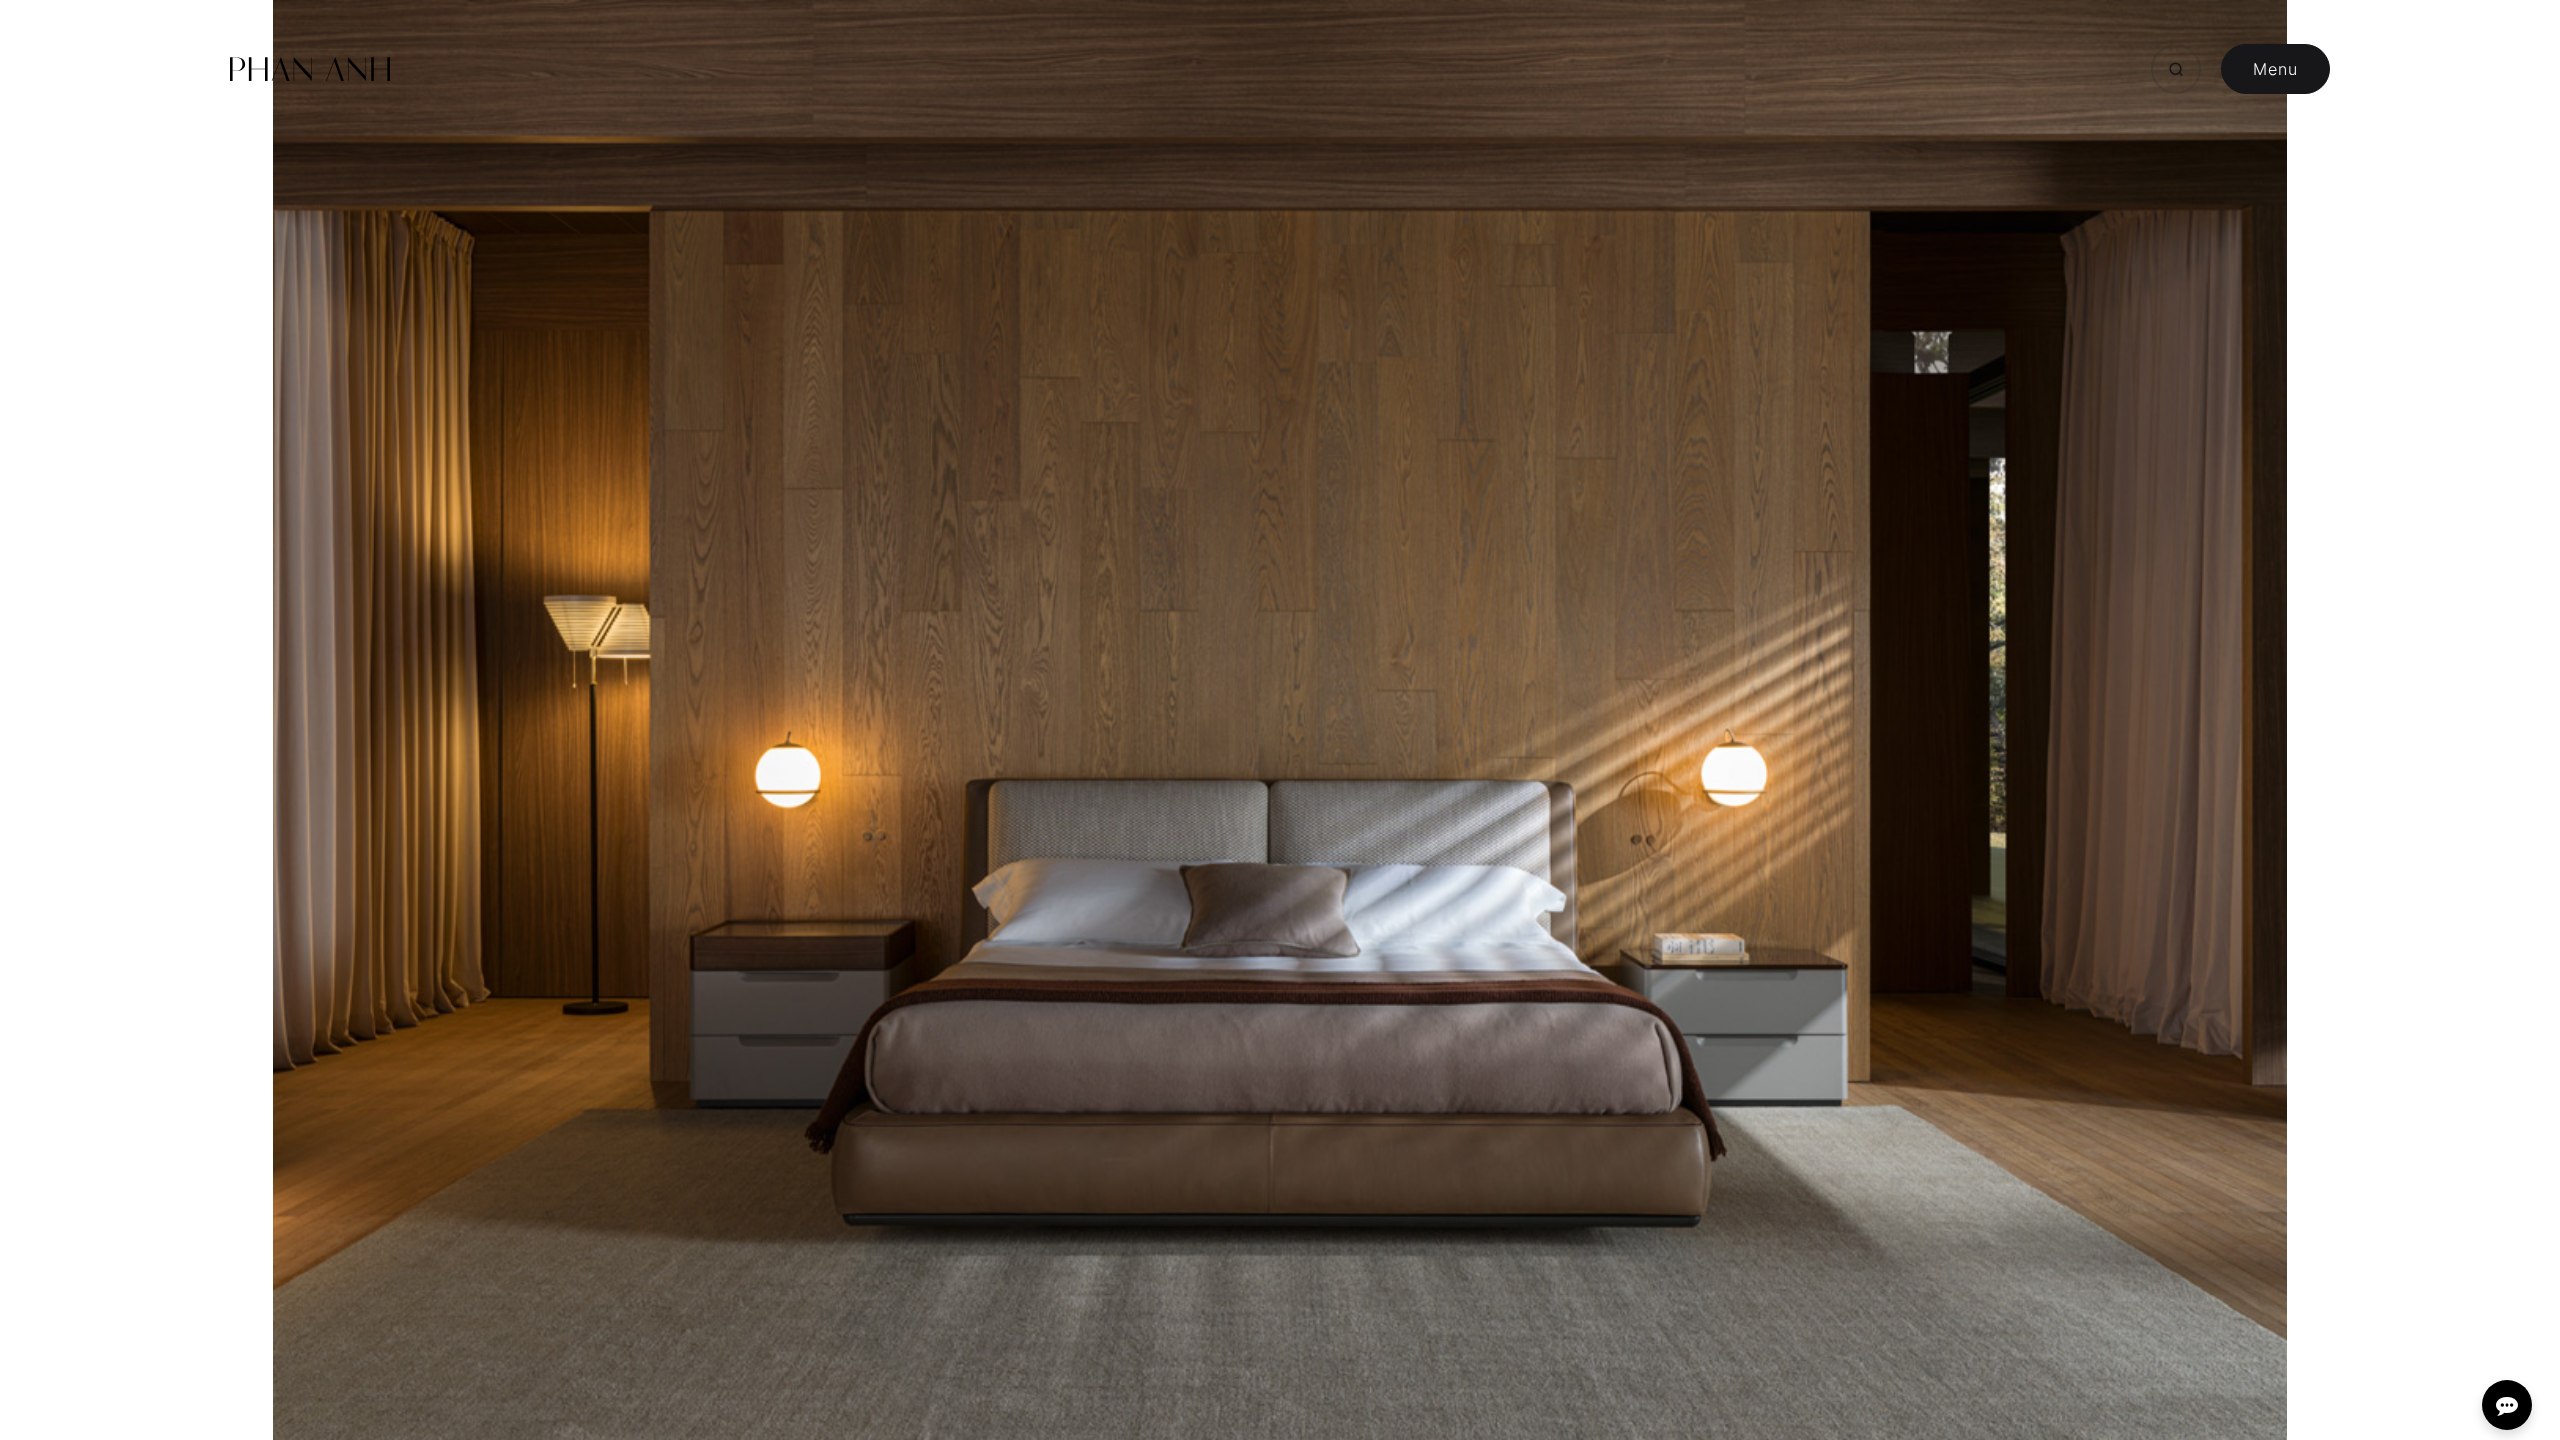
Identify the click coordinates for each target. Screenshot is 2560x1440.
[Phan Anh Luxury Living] (310, 69)
